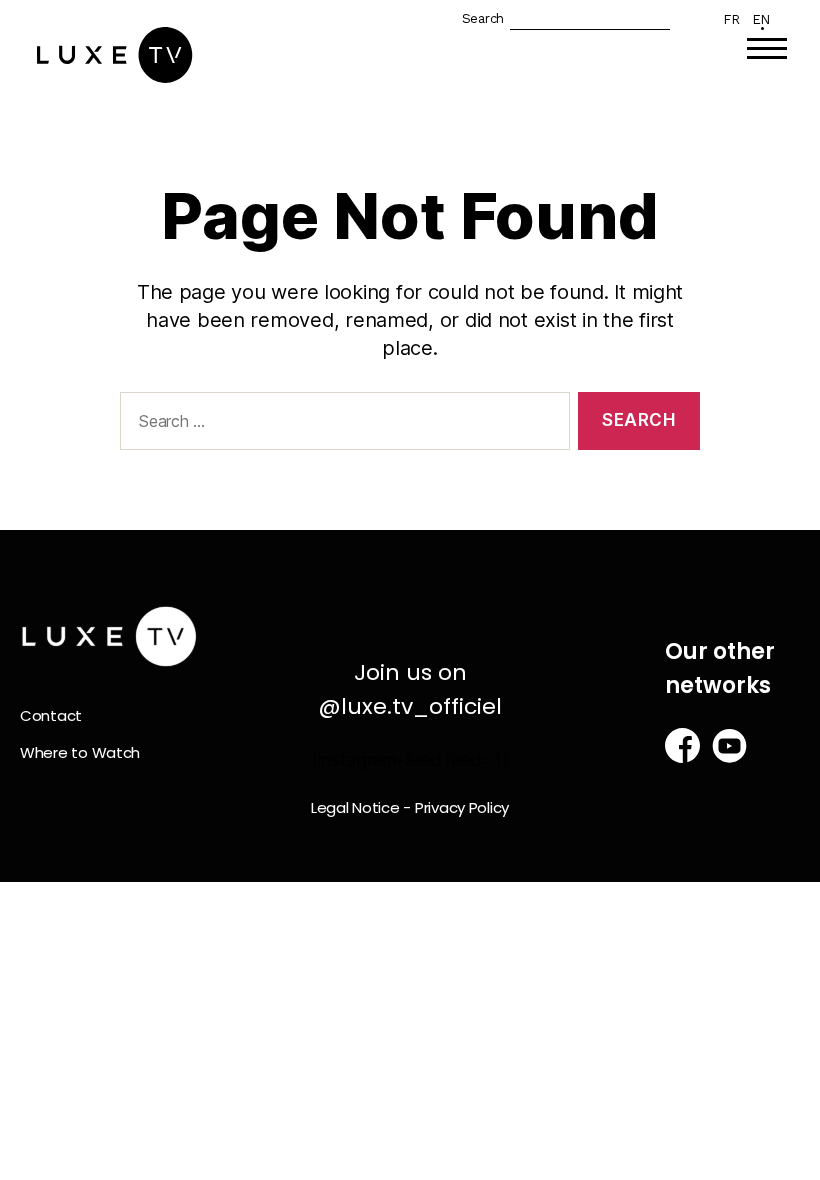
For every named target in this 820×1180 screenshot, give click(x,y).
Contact (51, 715)
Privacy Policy (462, 807)
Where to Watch (80, 752)
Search (483, 18)
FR (731, 19)
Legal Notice (355, 807)
